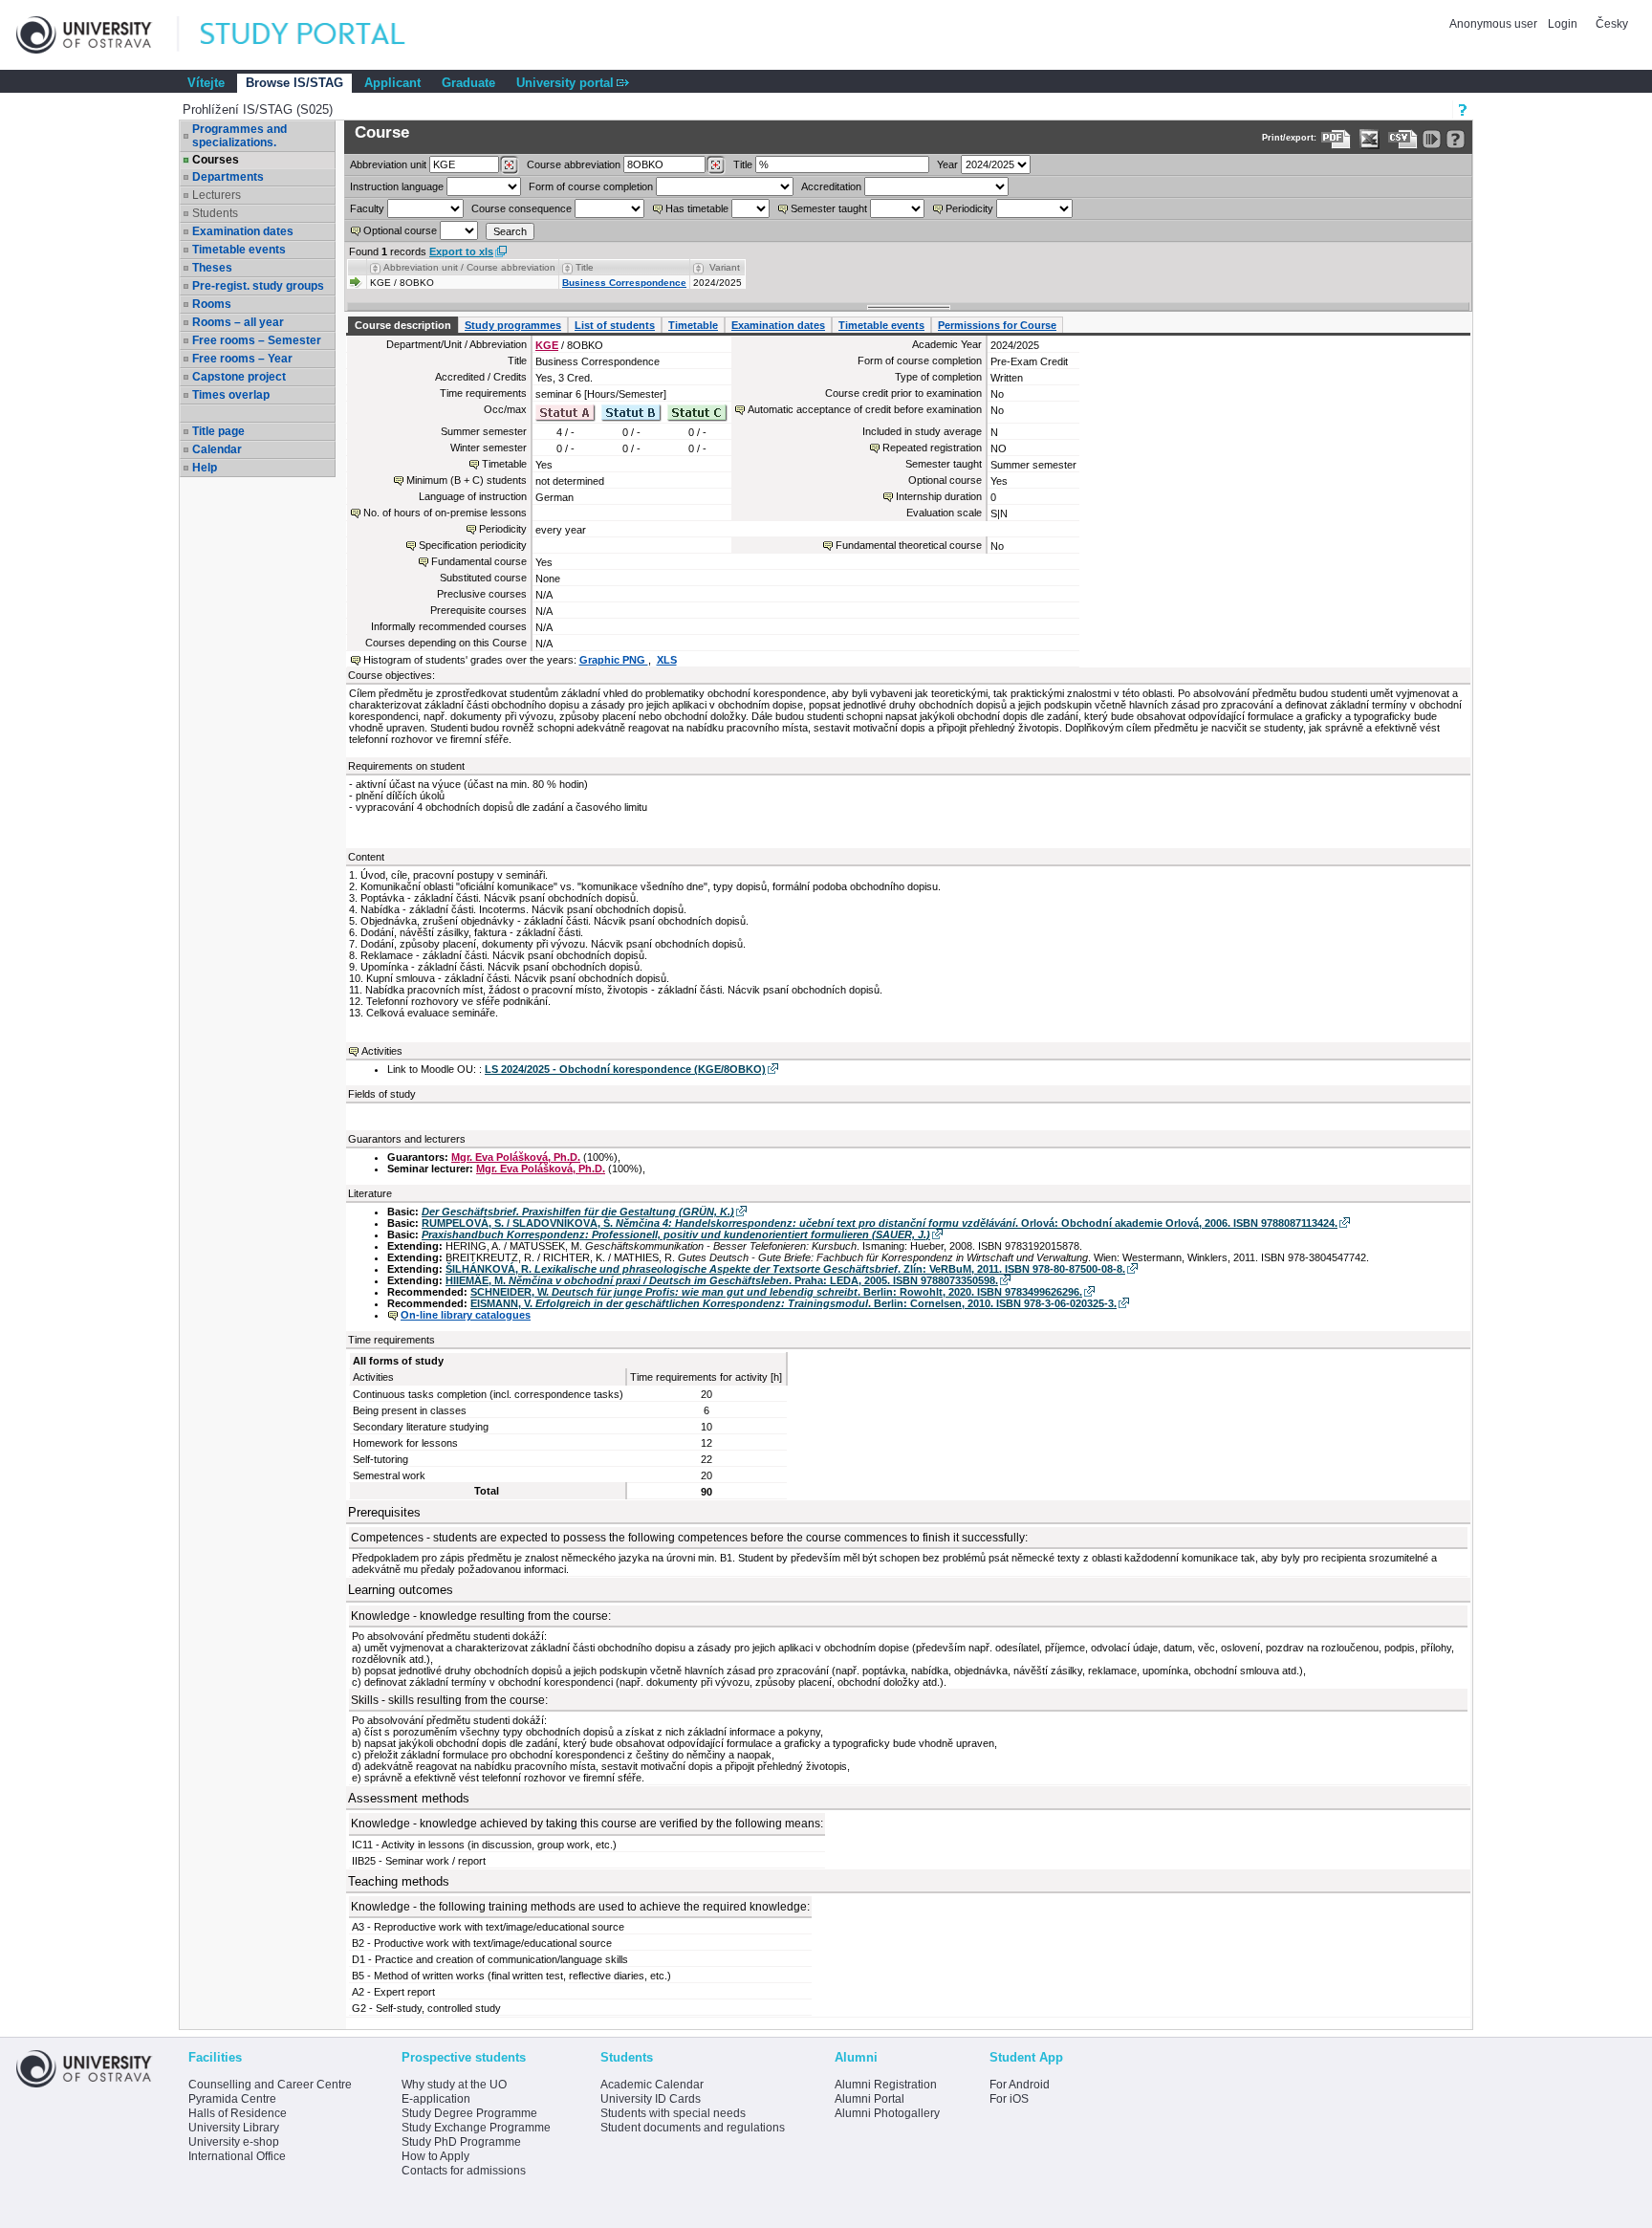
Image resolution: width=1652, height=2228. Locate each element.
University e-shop (234, 2142)
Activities (382, 1051)
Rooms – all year (238, 322)
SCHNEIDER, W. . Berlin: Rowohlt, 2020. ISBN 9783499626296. (776, 1292)
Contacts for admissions (464, 2171)
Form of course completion (591, 186)
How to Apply (435, 2156)
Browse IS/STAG (294, 83)
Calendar (217, 449)
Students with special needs (673, 2113)
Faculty (367, 208)
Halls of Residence (238, 2113)
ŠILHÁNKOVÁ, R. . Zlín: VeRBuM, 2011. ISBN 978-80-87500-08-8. (785, 1269)
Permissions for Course (997, 325)
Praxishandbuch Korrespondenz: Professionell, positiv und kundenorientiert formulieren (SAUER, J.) (676, 1234)
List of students (615, 325)
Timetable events (239, 250)
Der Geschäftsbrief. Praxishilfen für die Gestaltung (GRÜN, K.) (578, 1212)
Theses (212, 268)
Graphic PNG (614, 660)
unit (388, 164)
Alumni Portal (869, 2099)
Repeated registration (932, 448)
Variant (725, 267)
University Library (234, 2128)
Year (947, 164)
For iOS (1009, 2099)
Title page (218, 431)
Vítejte (206, 83)
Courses (216, 160)
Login (1563, 24)
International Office (237, 2156)
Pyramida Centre (232, 2099)
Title (743, 164)
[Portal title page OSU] (320, 35)
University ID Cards (651, 2099)
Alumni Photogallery (887, 2113)
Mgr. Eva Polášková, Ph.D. (516, 1157)
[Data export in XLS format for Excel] (1369, 139)
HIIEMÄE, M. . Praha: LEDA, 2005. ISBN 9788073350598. (722, 1280)
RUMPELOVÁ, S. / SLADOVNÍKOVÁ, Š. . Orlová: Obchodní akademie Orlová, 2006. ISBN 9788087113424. (880, 1223)
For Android (1020, 2085)
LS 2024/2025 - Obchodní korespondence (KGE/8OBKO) (625, 1069)
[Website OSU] (98, 35)
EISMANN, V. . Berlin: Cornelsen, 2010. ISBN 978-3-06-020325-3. (793, 1303)
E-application (436, 2099)
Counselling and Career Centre (270, 2085)
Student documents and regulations (693, 2128)
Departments (228, 177)
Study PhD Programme (461, 2142)
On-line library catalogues (466, 1315)
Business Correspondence (624, 283)
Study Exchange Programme (476, 2128)
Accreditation (831, 186)
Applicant (392, 83)
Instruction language (397, 186)
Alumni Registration (886, 2085)
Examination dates (243, 231)
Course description (403, 325)
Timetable (693, 325)
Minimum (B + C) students (467, 480)
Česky (1612, 24)
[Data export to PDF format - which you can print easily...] (1336, 139)
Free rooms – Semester (257, 340)
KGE (547, 345)
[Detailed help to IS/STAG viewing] (1456, 139)
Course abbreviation (574, 164)
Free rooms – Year (242, 359)
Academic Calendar (652, 2085)
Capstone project (239, 377)
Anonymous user (1495, 24)
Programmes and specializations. (239, 136)
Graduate (468, 83)
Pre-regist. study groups (258, 286)
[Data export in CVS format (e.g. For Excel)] (1403, 139)
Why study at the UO (454, 2085)
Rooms (212, 304)
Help (205, 468)
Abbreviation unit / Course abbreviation (469, 267)
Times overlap (231, 395)
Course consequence (522, 208)
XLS (667, 660)
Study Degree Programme (469, 2113)
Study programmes (513, 325)
